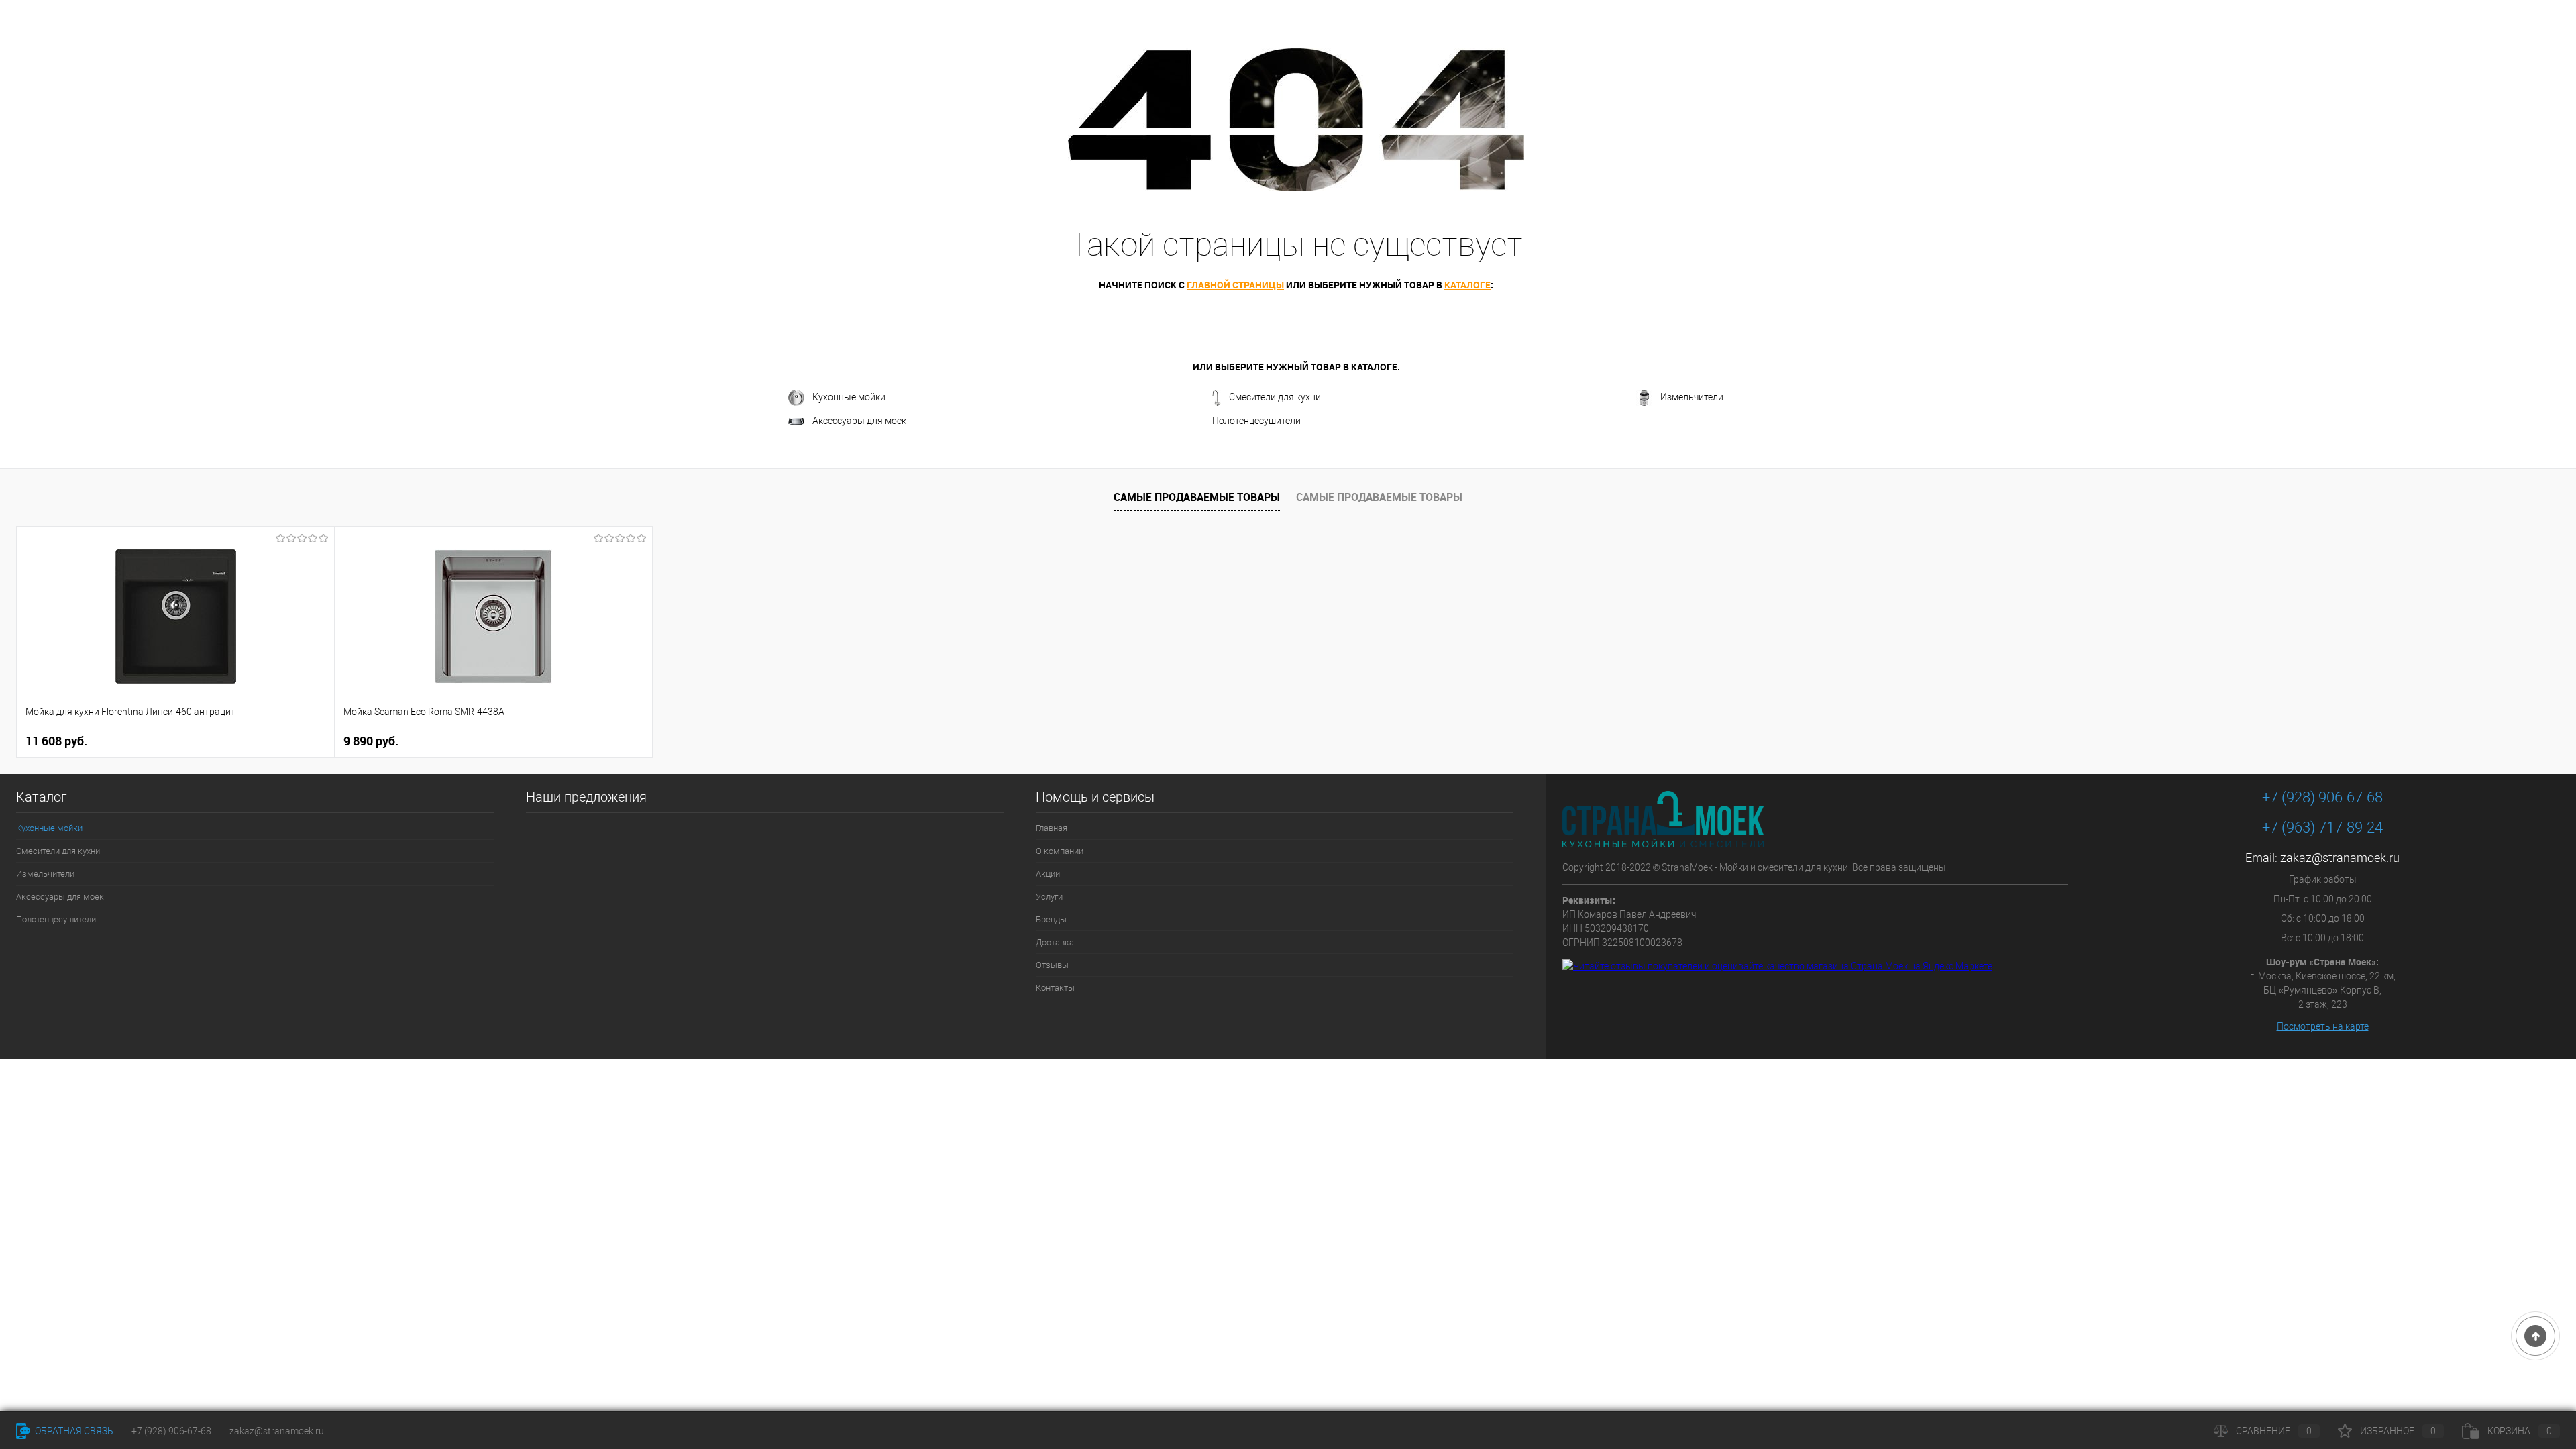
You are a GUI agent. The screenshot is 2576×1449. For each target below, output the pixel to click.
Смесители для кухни (1275, 397)
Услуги (1049, 897)
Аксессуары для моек (859, 421)
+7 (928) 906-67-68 (2322, 797)
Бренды (1051, 919)
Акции (1048, 874)
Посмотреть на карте (2323, 1026)
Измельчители (1692, 397)
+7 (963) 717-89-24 (2322, 827)
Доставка (1055, 942)
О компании (1060, 851)
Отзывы (1052, 965)
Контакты (1055, 988)
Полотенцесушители (1256, 421)
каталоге (1467, 285)
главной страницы (1235, 285)
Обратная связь (73, 1431)
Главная (1052, 828)
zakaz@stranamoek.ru (2340, 858)
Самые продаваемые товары (1197, 497)
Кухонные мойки (849, 397)
